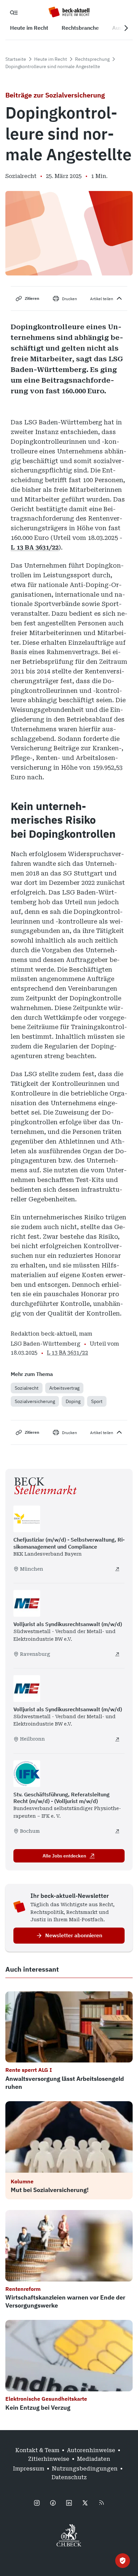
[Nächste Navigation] (126, 28)
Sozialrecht (27, 1388)
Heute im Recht (51, 59)
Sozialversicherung (35, 1401)
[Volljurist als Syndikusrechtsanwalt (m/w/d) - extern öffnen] (117, 1654)
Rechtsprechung (92, 59)
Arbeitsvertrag (64, 1388)
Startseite (16, 59)
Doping (73, 1401)
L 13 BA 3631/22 (35, 547)
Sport (97, 1401)
